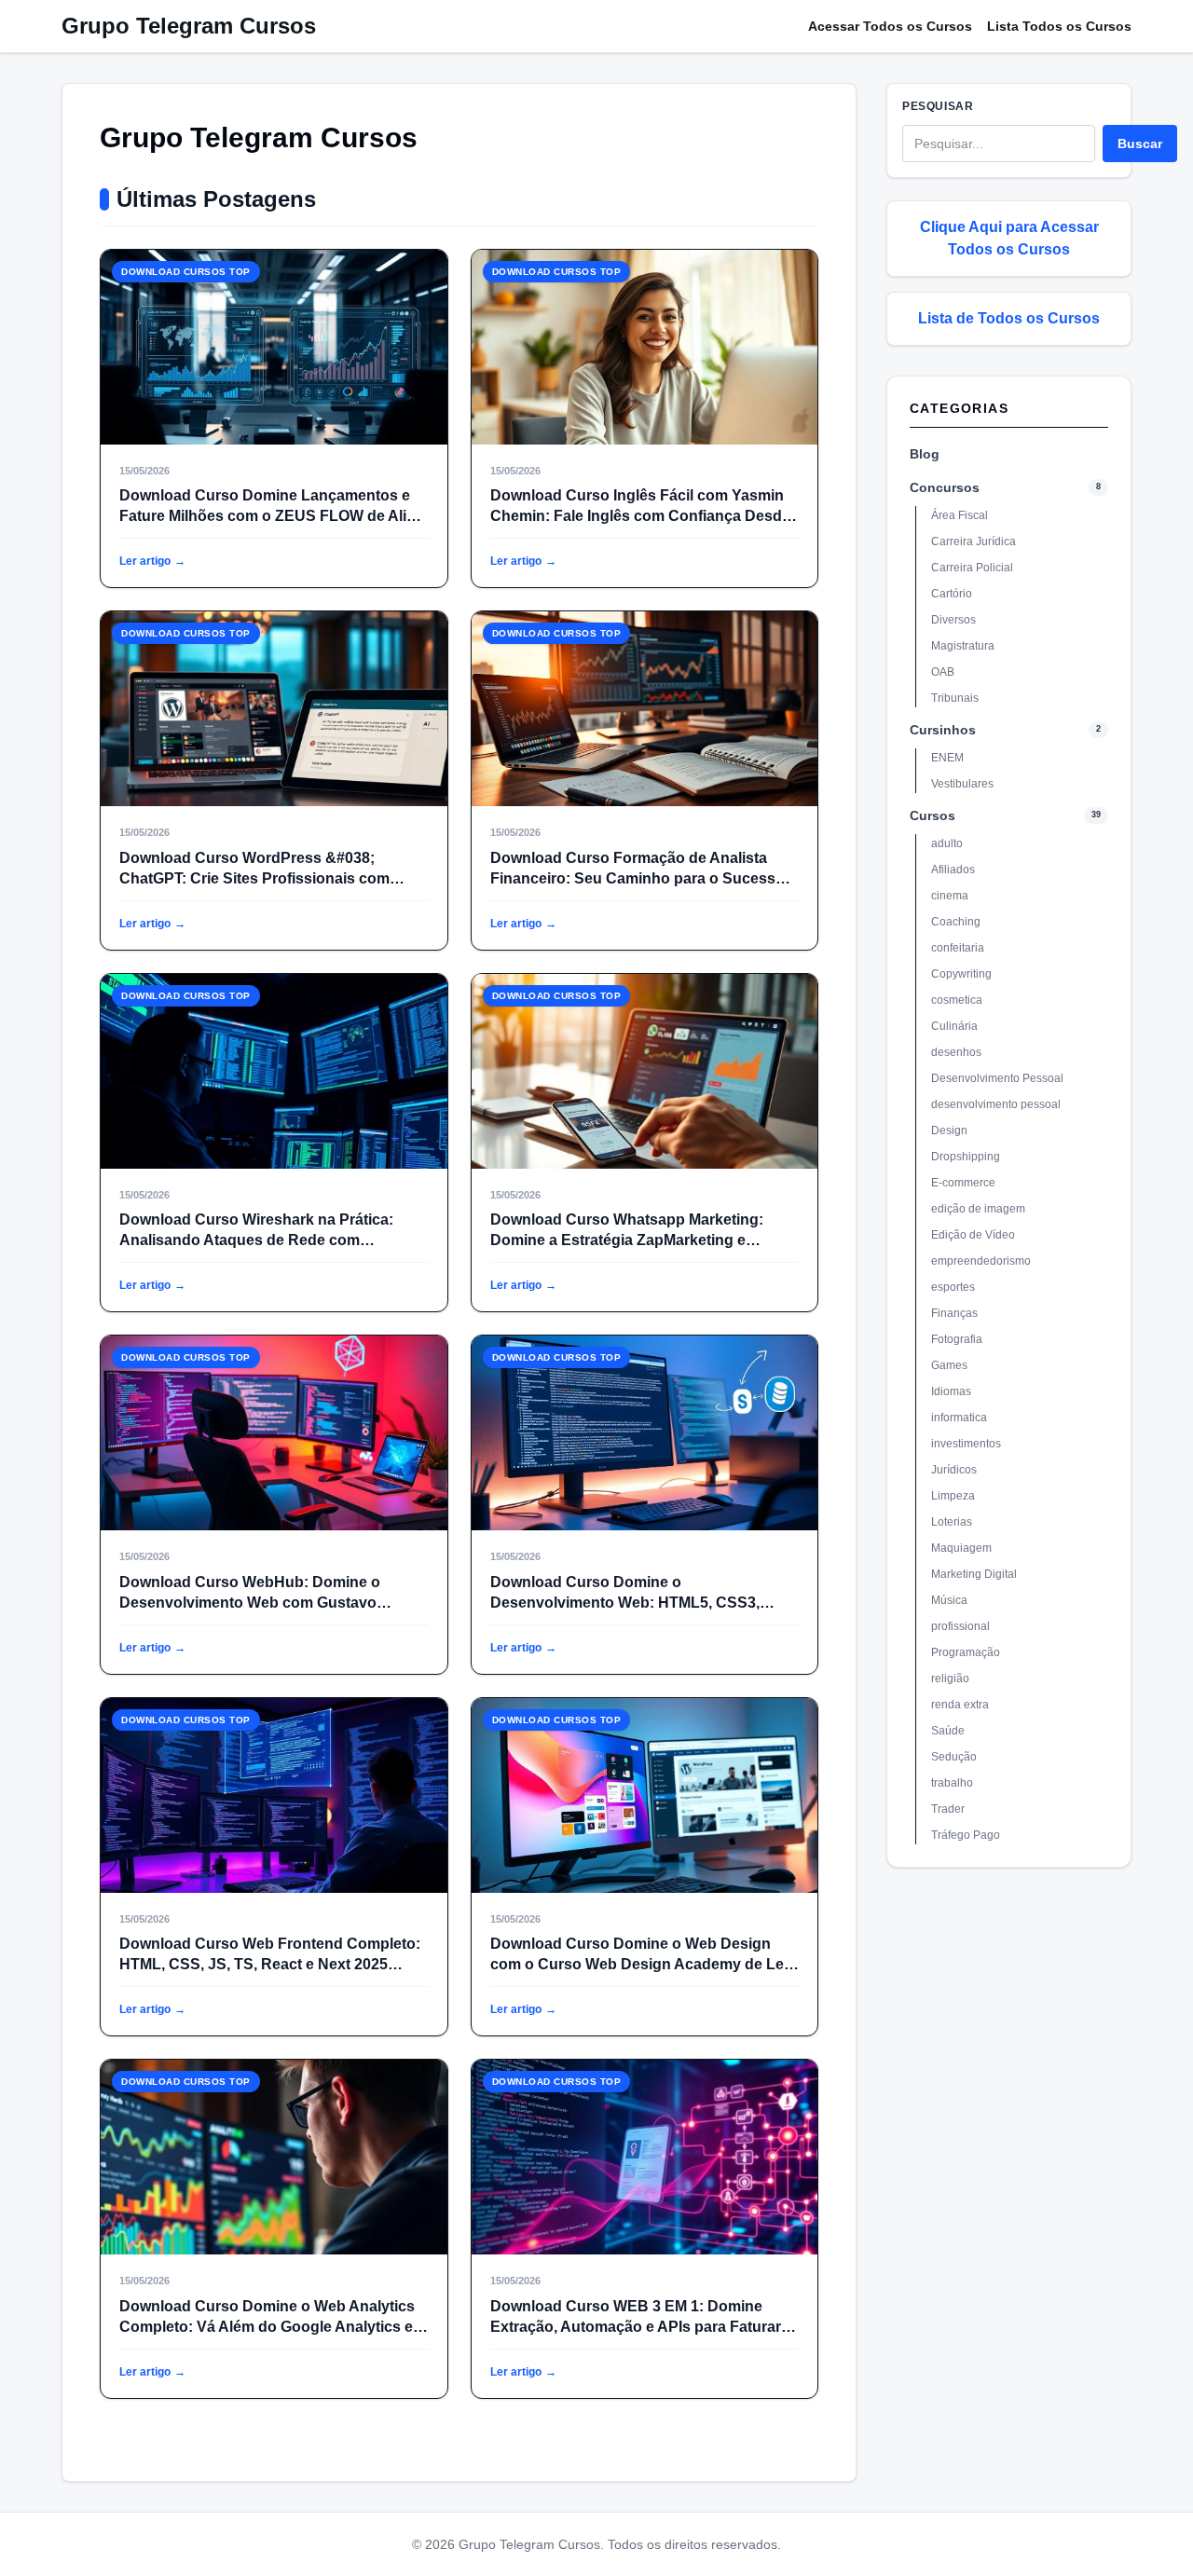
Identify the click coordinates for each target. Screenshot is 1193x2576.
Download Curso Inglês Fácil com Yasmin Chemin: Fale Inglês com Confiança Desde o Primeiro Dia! (640, 516)
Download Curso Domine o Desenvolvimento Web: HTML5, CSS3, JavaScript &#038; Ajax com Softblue (625, 1603)
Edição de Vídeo (973, 1235)
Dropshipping (966, 1157)
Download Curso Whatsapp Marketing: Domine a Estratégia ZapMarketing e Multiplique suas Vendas (627, 1240)
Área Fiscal (960, 515)
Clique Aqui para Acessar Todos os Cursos (1009, 238)
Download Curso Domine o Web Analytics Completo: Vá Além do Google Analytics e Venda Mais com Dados (267, 2327)
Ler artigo (152, 561)
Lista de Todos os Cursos (1009, 318)
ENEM (947, 758)
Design (949, 1130)
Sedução (954, 1757)
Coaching (956, 922)
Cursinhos (943, 730)
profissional (960, 1626)
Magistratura (963, 646)
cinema (950, 896)
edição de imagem (978, 1209)
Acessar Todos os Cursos (890, 26)
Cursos (932, 815)
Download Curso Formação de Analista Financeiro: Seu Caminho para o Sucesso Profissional (638, 878)
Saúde (948, 1731)
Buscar (1140, 144)
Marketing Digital (974, 1574)
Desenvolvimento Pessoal (997, 1078)
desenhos (956, 1052)
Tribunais (955, 698)
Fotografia (957, 1339)
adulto (947, 843)
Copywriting (961, 974)
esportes (953, 1287)
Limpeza (953, 1496)
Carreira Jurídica (974, 541)
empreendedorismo (981, 1261)
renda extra (960, 1705)
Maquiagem (961, 1548)
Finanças (954, 1313)
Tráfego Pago (966, 1835)
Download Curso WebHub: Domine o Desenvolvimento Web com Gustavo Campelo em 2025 (250, 1603)
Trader (948, 1809)
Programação (966, 1652)
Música (949, 1600)
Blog (925, 454)
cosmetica (957, 1000)
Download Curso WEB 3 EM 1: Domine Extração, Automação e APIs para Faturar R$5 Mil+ (636, 2327)
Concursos (945, 487)
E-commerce (963, 1183)
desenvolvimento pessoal (996, 1104)
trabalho (952, 1783)
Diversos (953, 620)
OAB (943, 672)
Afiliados (953, 870)
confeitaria (958, 948)
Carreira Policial (972, 568)
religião (950, 1679)
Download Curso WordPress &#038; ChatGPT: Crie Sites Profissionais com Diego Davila (254, 878)
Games (949, 1365)
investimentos (966, 1444)
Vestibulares (962, 784)
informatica (959, 1418)
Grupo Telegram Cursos (189, 26)
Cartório (952, 594)
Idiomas (951, 1391)
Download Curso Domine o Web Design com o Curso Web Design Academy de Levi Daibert (643, 1964)
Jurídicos (954, 1470)
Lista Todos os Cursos (1059, 26)
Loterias (952, 1522)
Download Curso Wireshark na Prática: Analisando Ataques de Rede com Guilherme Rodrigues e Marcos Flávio (256, 1240)
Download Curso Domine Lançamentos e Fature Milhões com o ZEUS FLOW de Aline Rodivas (272, 516)
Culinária (954, 1026)
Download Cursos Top (186, 272)
